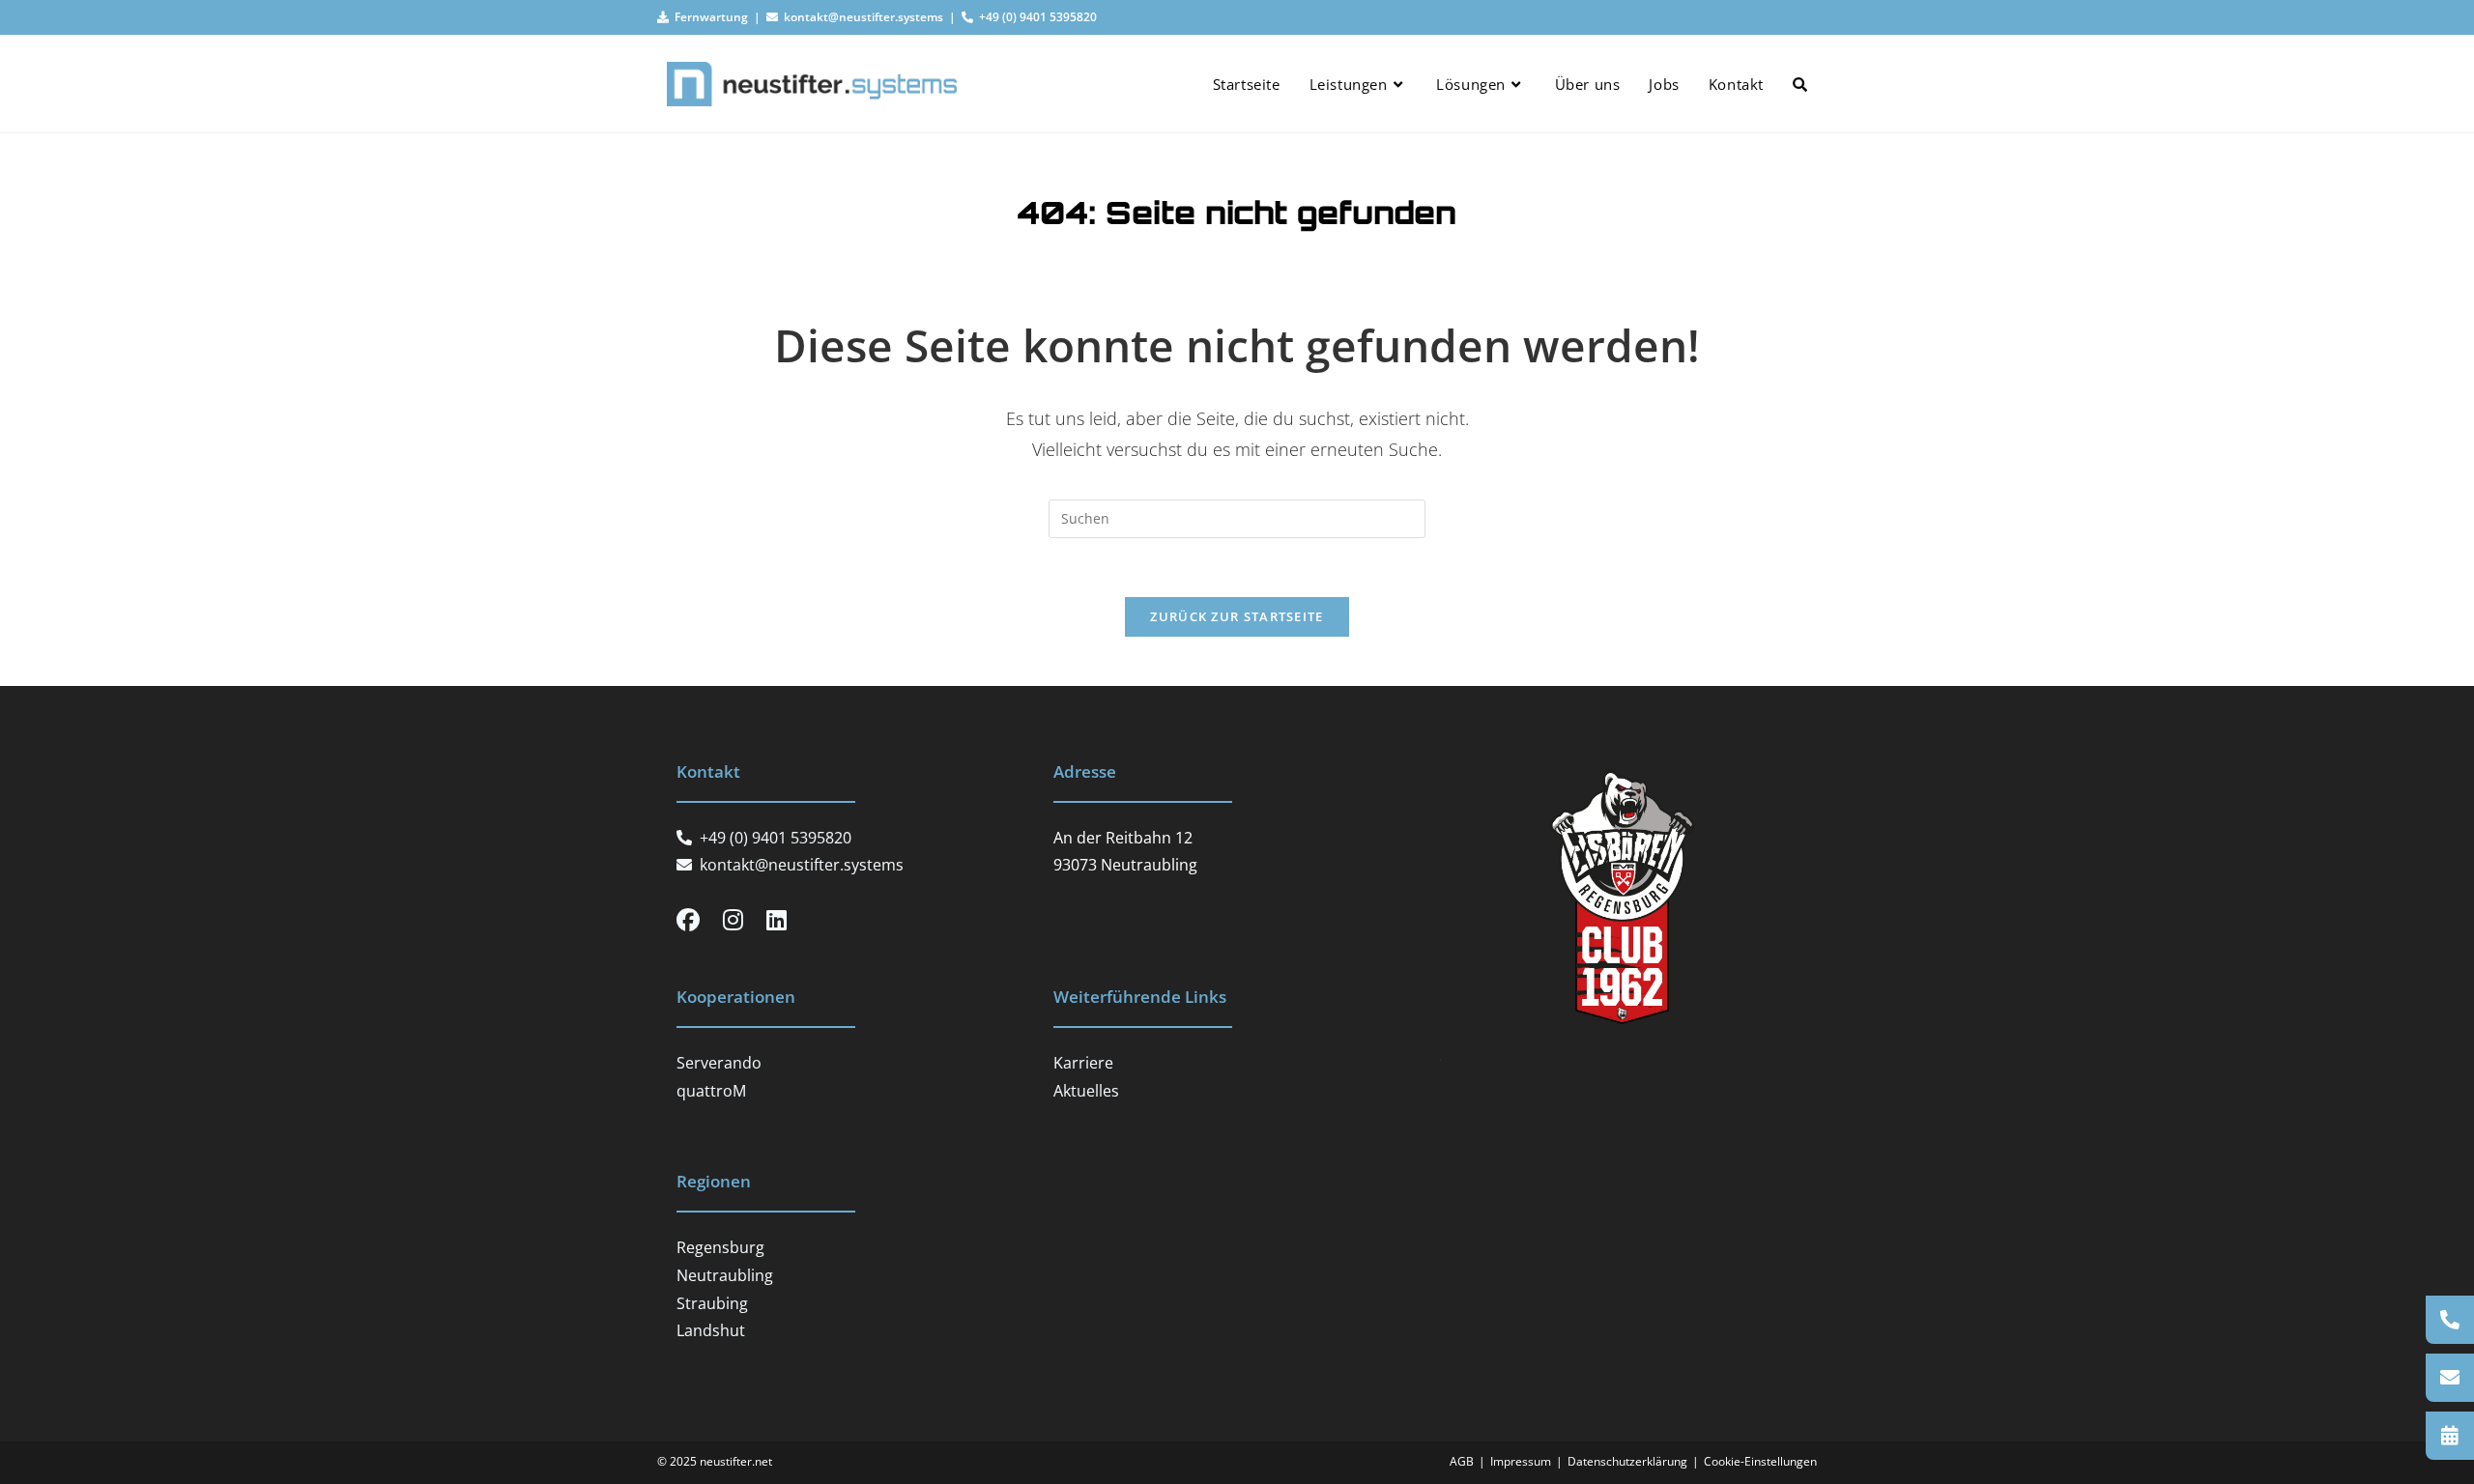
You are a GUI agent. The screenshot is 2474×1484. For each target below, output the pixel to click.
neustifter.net (736, 1461)
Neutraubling (725, 1275)
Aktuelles (1086, 1091)
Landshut (711, 1330)
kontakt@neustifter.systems (861, 17)
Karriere (1083, 1063)
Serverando (719, 1063)
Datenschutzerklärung (1627, 1461)
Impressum (1521, 1461)
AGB (1462, 1461)
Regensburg (720, 1247)
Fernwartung (708, 17)
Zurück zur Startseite (1237, 616)
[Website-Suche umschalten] (1800, 84)
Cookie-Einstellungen (1760, 1461)
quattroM (711, 1091)
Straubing (712, 1303)
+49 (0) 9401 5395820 (1035, 17)
